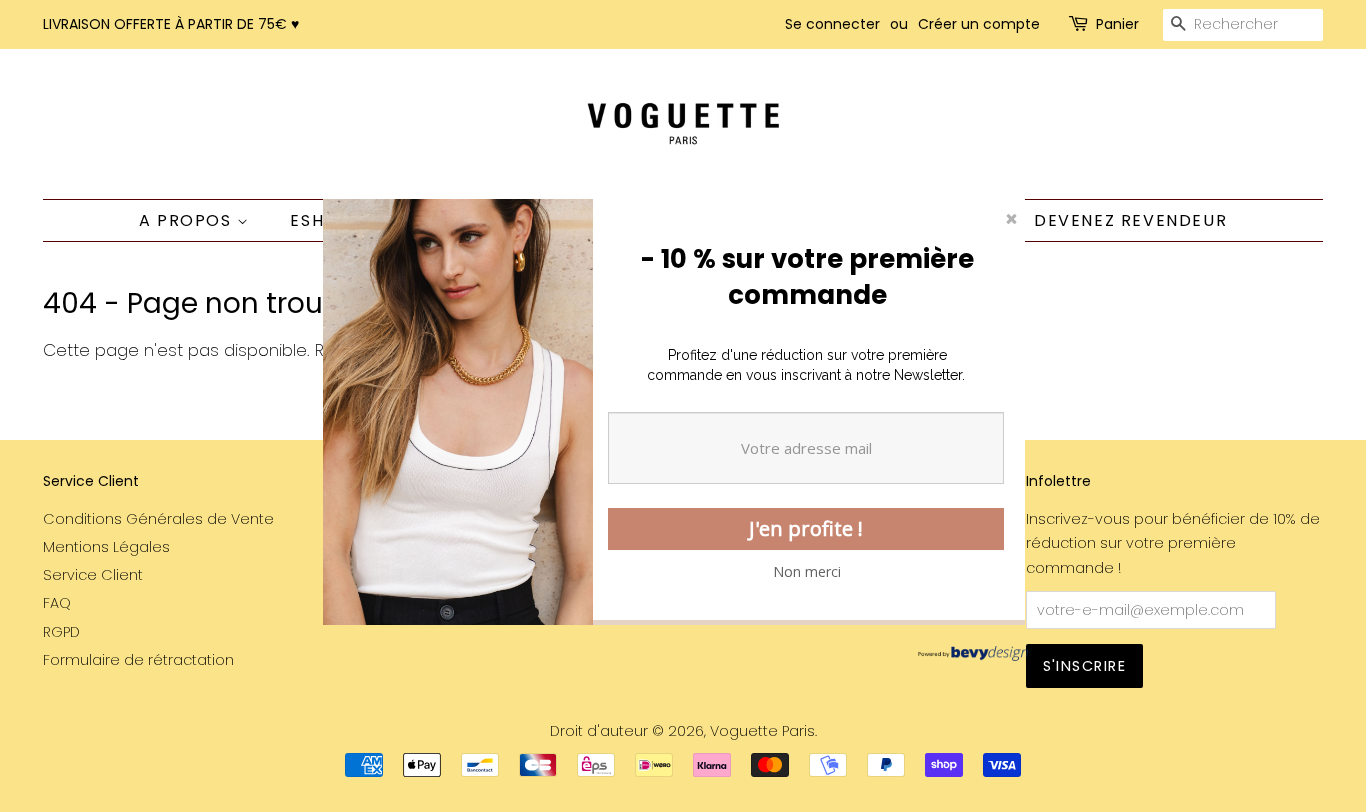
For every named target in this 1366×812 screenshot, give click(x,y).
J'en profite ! (806, 528)
